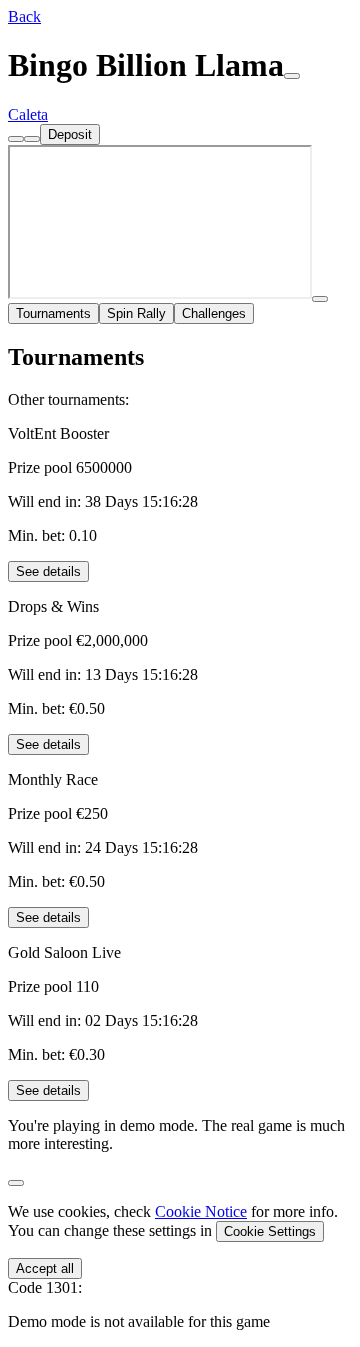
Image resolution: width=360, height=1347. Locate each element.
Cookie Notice (201, 1211)
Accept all (45, 1268)
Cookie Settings (270, 1231)
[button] (24, 16)
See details (48, 571)
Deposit (70, 134)
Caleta (28, 114)
